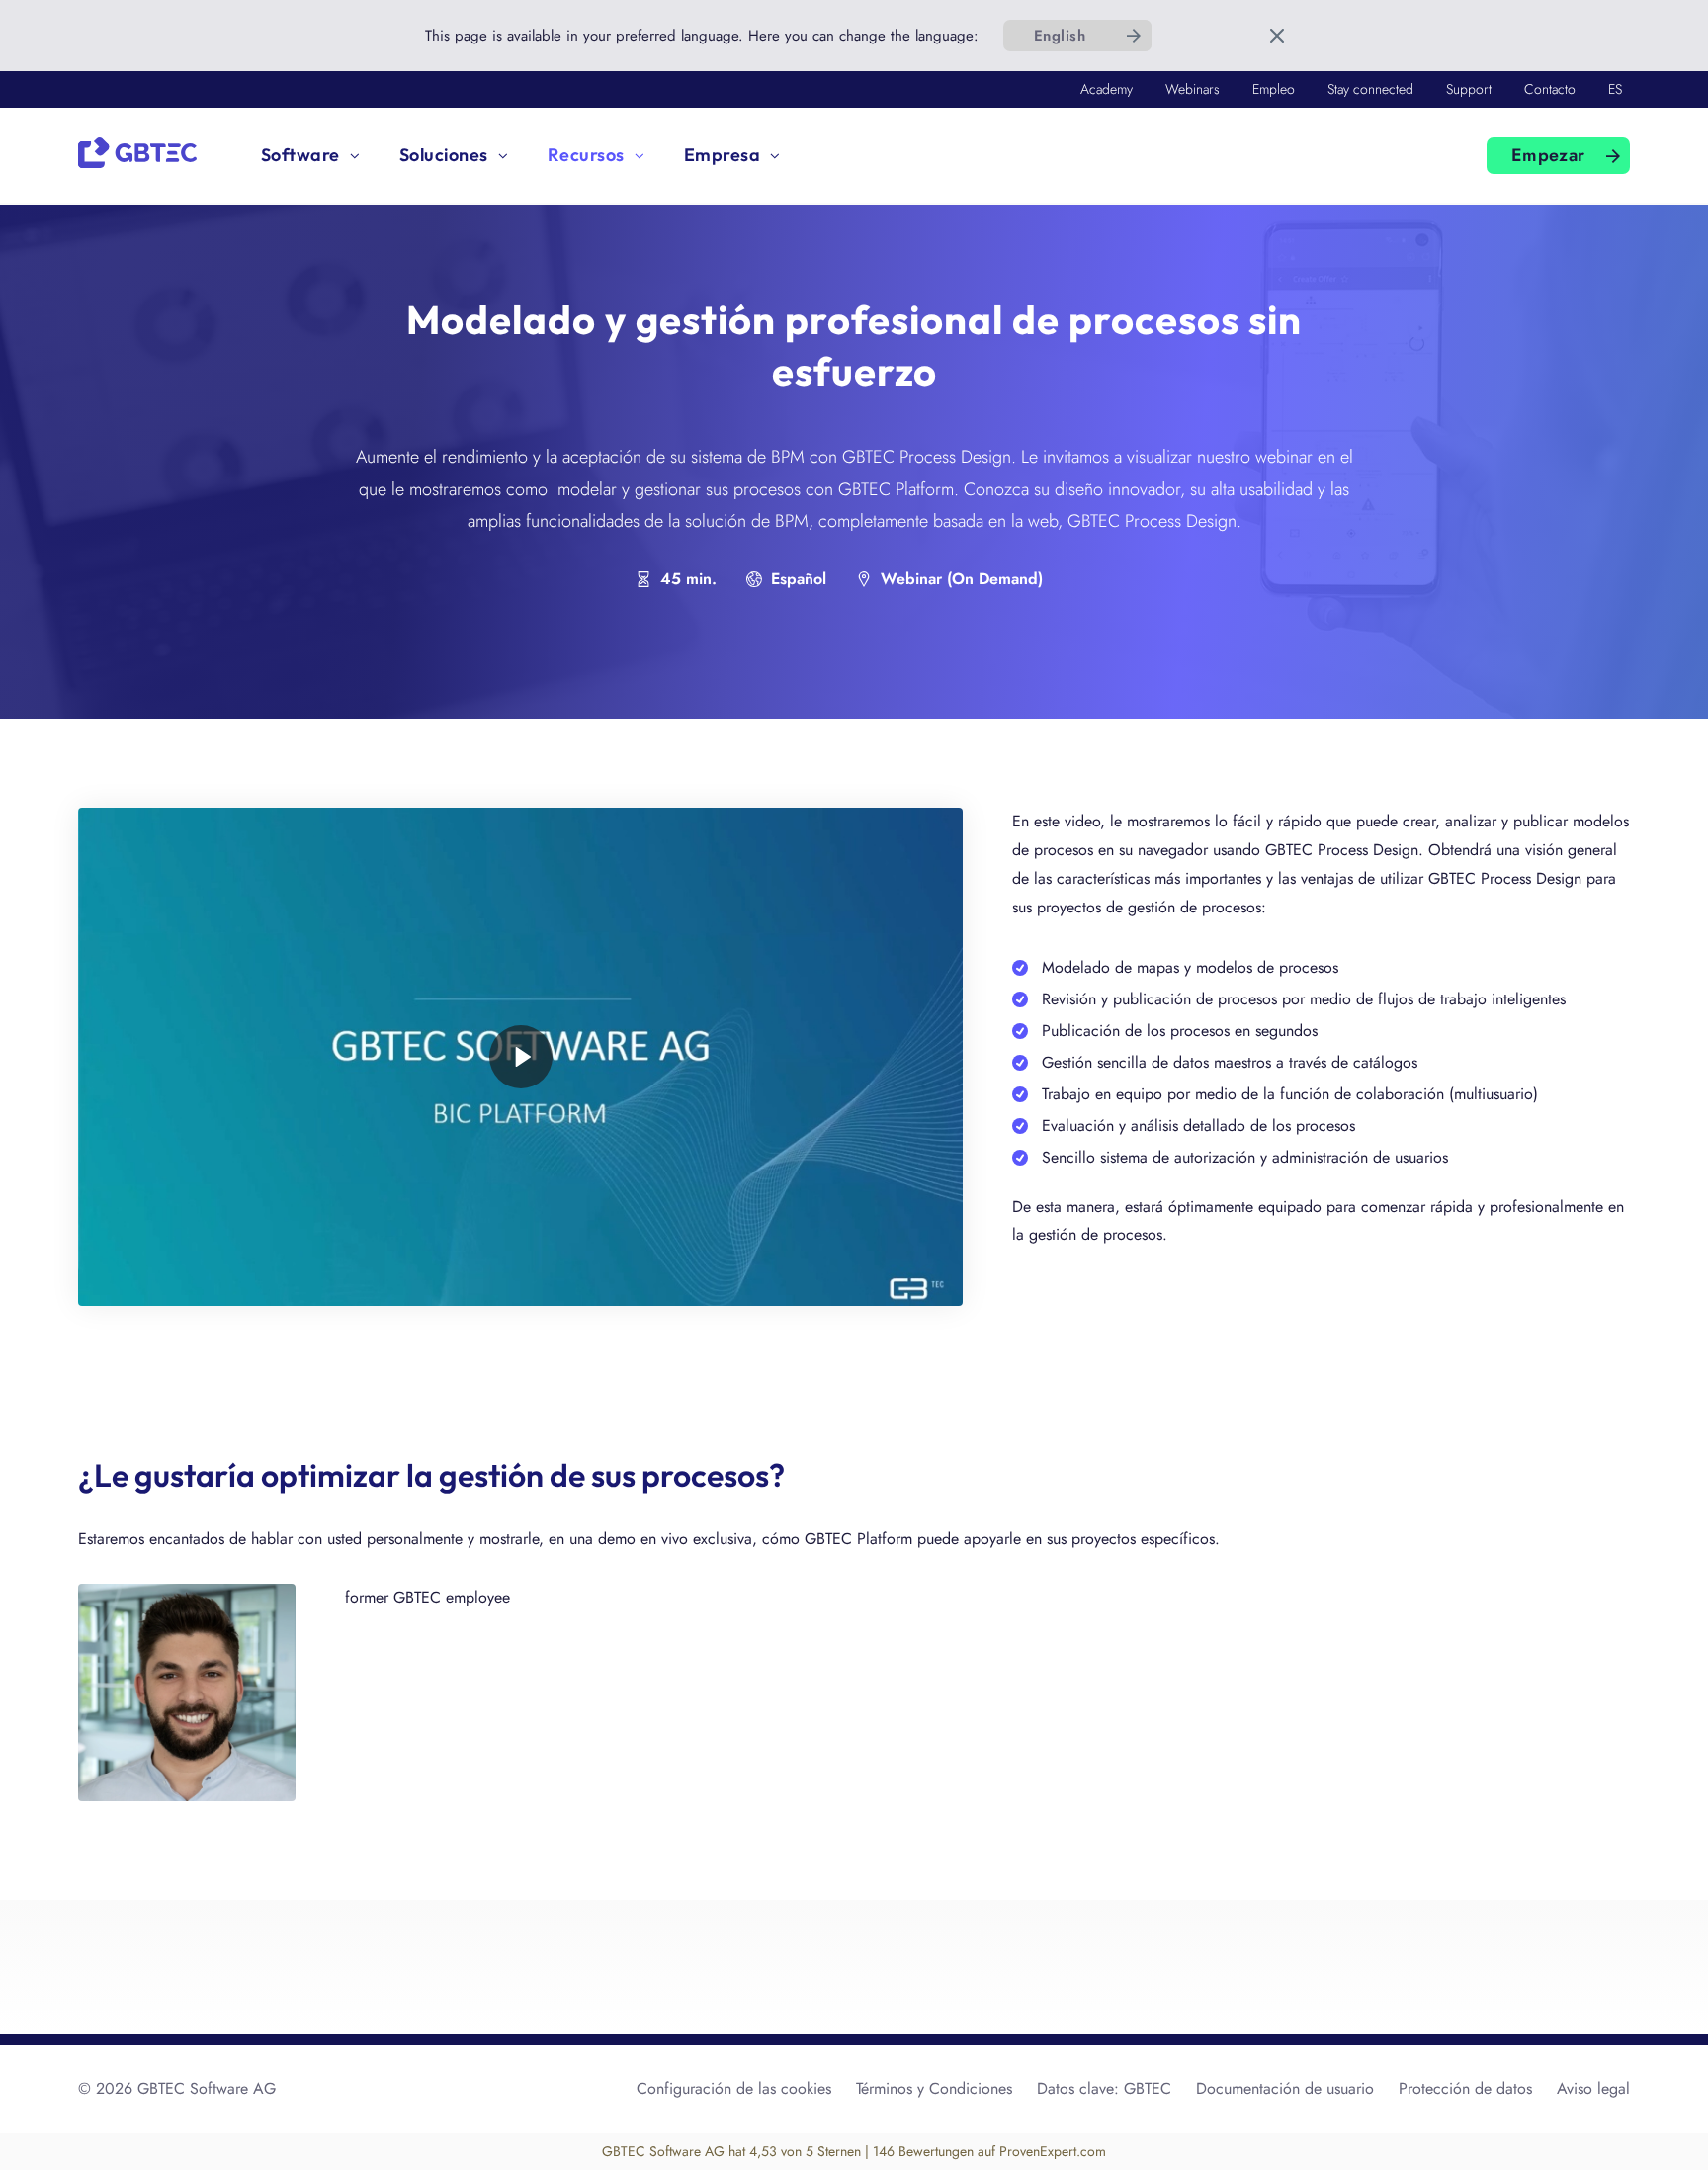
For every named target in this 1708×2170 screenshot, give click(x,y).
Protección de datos (1465, 2088)
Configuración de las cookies (734, 2088)
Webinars (1193, 89)
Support (1469, 89)
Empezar (1548, 155)
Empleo (1274, 89)
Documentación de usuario (1285, 2088)
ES (1615, 89)
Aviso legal (1593, 2088)
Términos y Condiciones (934, 2088)
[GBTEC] (137, 151)
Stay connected (1370, 89)
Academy (1107, 89)
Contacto (1550, 89)
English (1060, 36)
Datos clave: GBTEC (1104, 2088)
